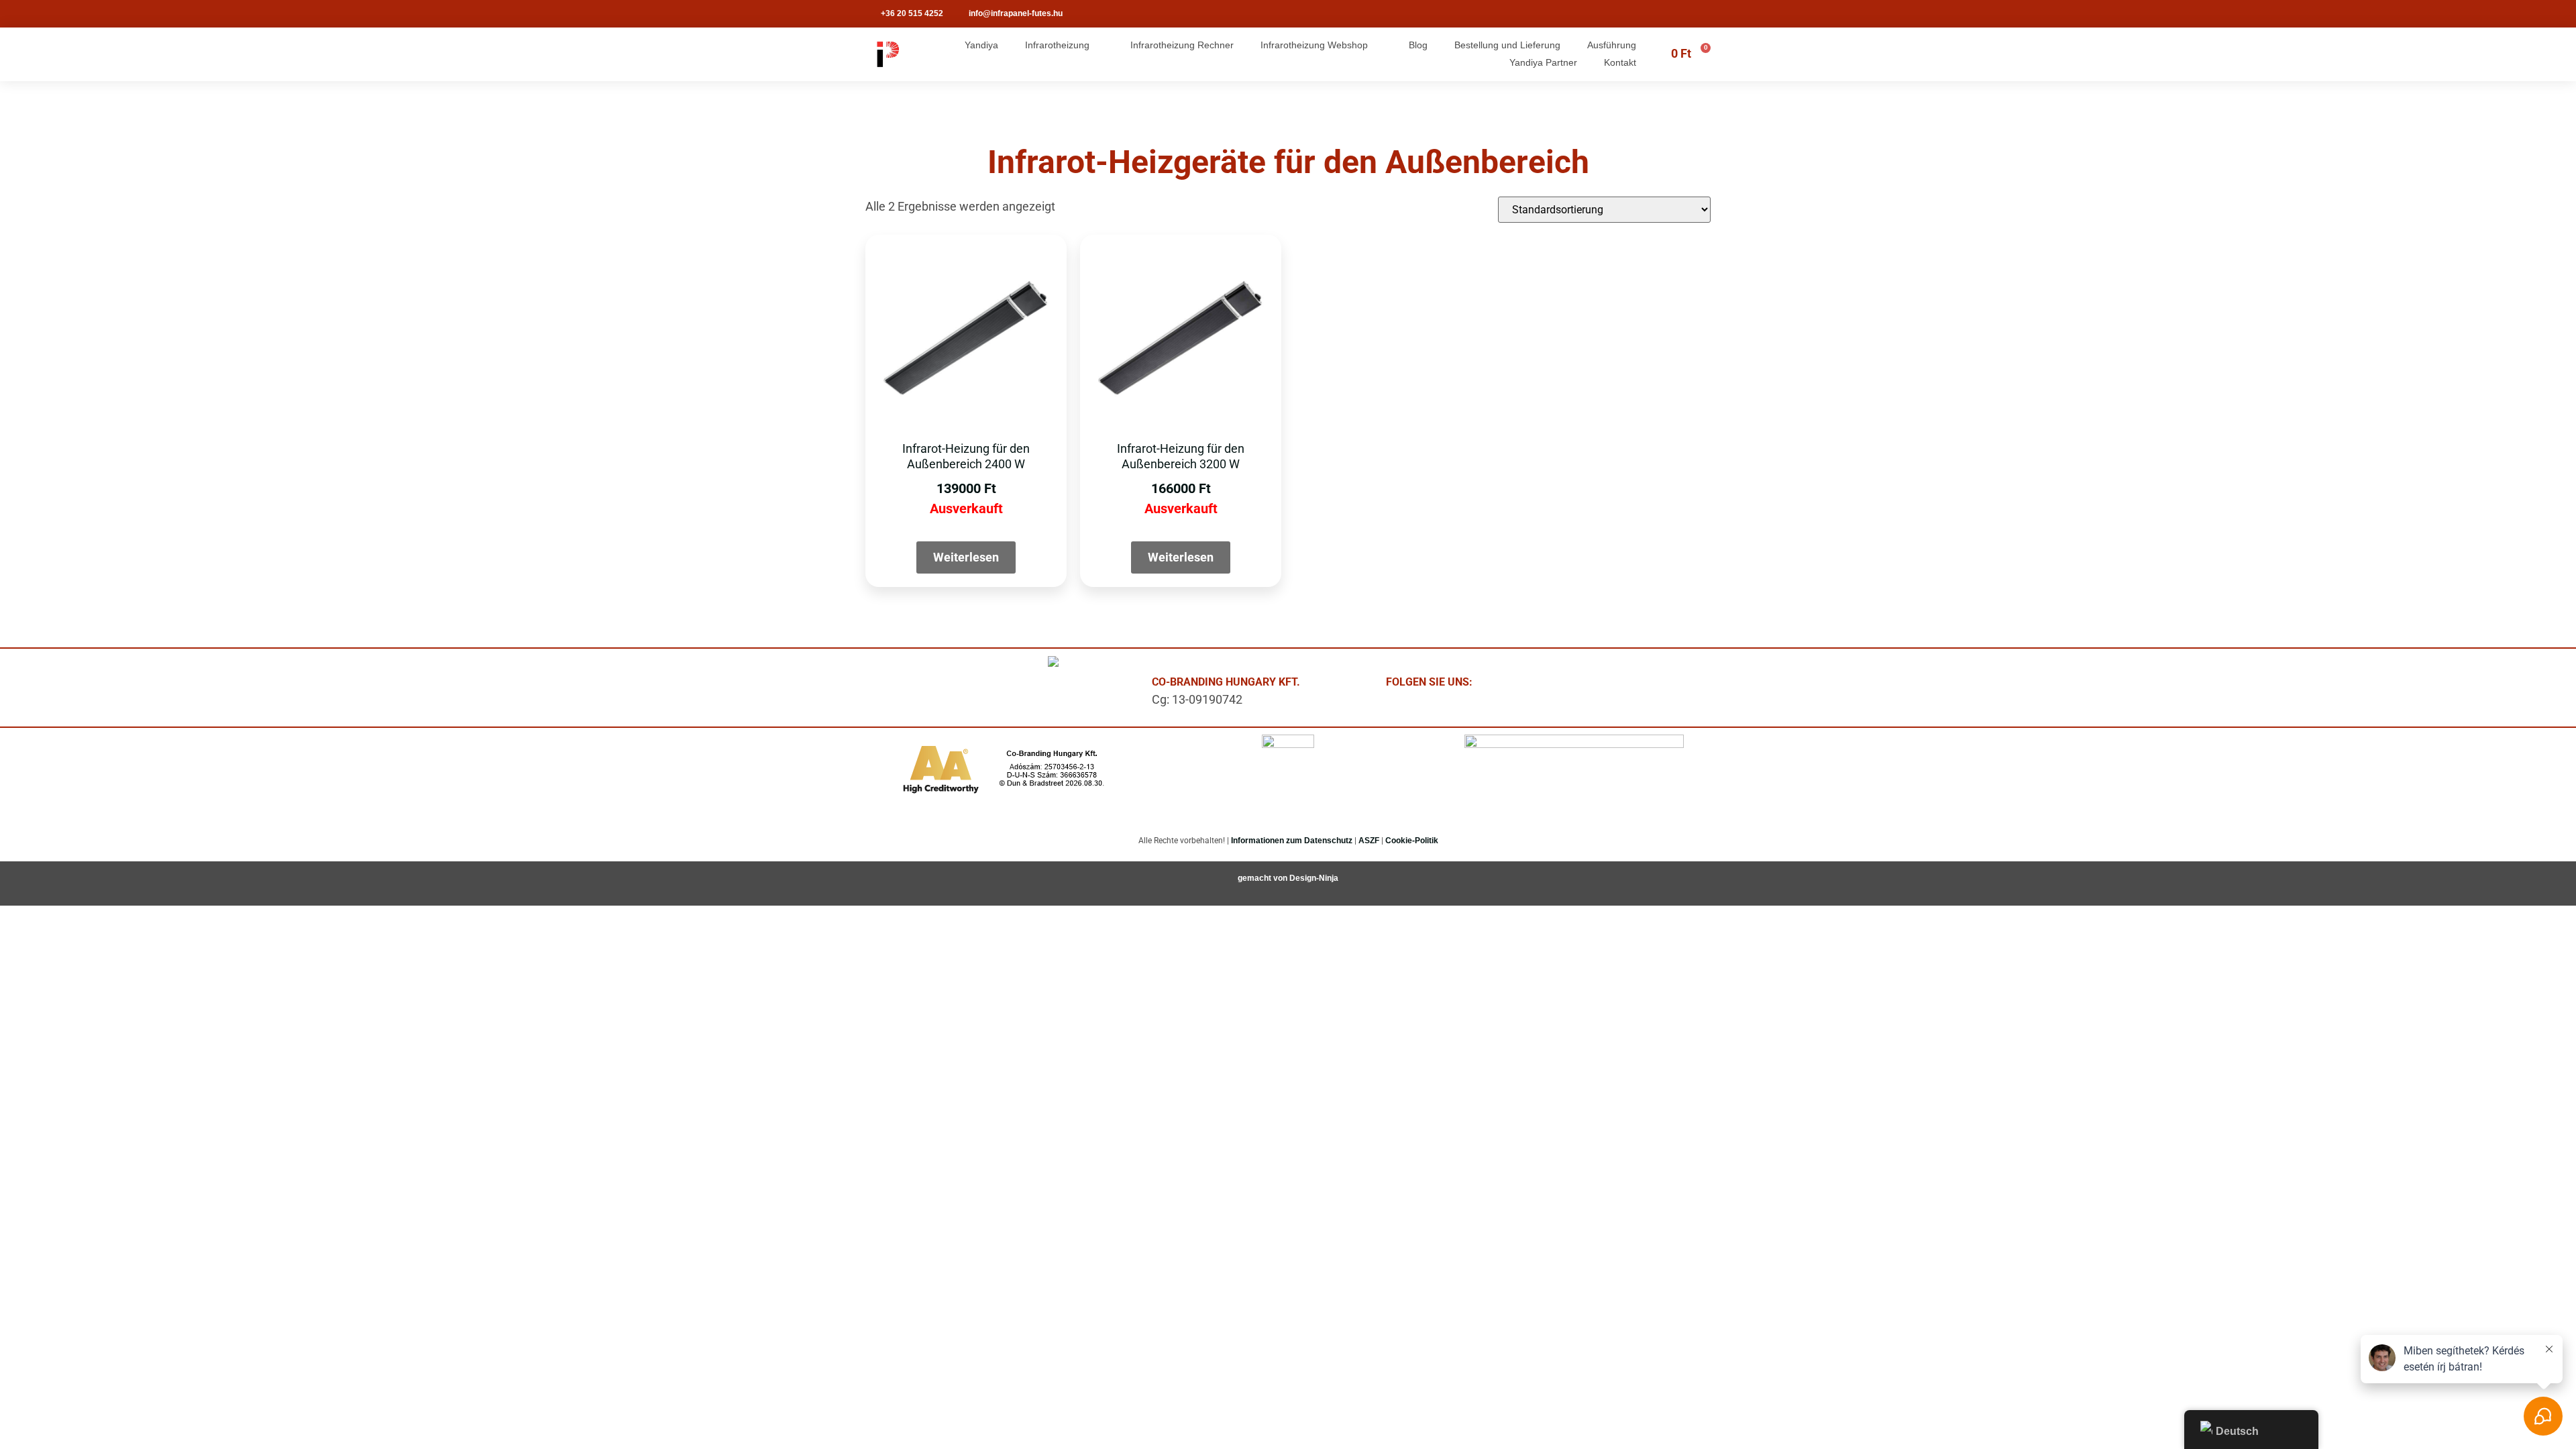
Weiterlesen (966, 557)
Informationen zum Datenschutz (1292, 841)
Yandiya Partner (1543, 62)
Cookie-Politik (1412, 841)
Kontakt (1620, 62)
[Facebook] (1509, 686)
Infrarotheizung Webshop (1314, 45)
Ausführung (1612, 45)
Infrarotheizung (1057, 45)
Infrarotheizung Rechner (1182, 45)
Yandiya (981, 45)
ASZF (1369, 841)
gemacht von (1264, 878)
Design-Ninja (1314, 878)
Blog (1418, 45)
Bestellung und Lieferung (1507, 45)
